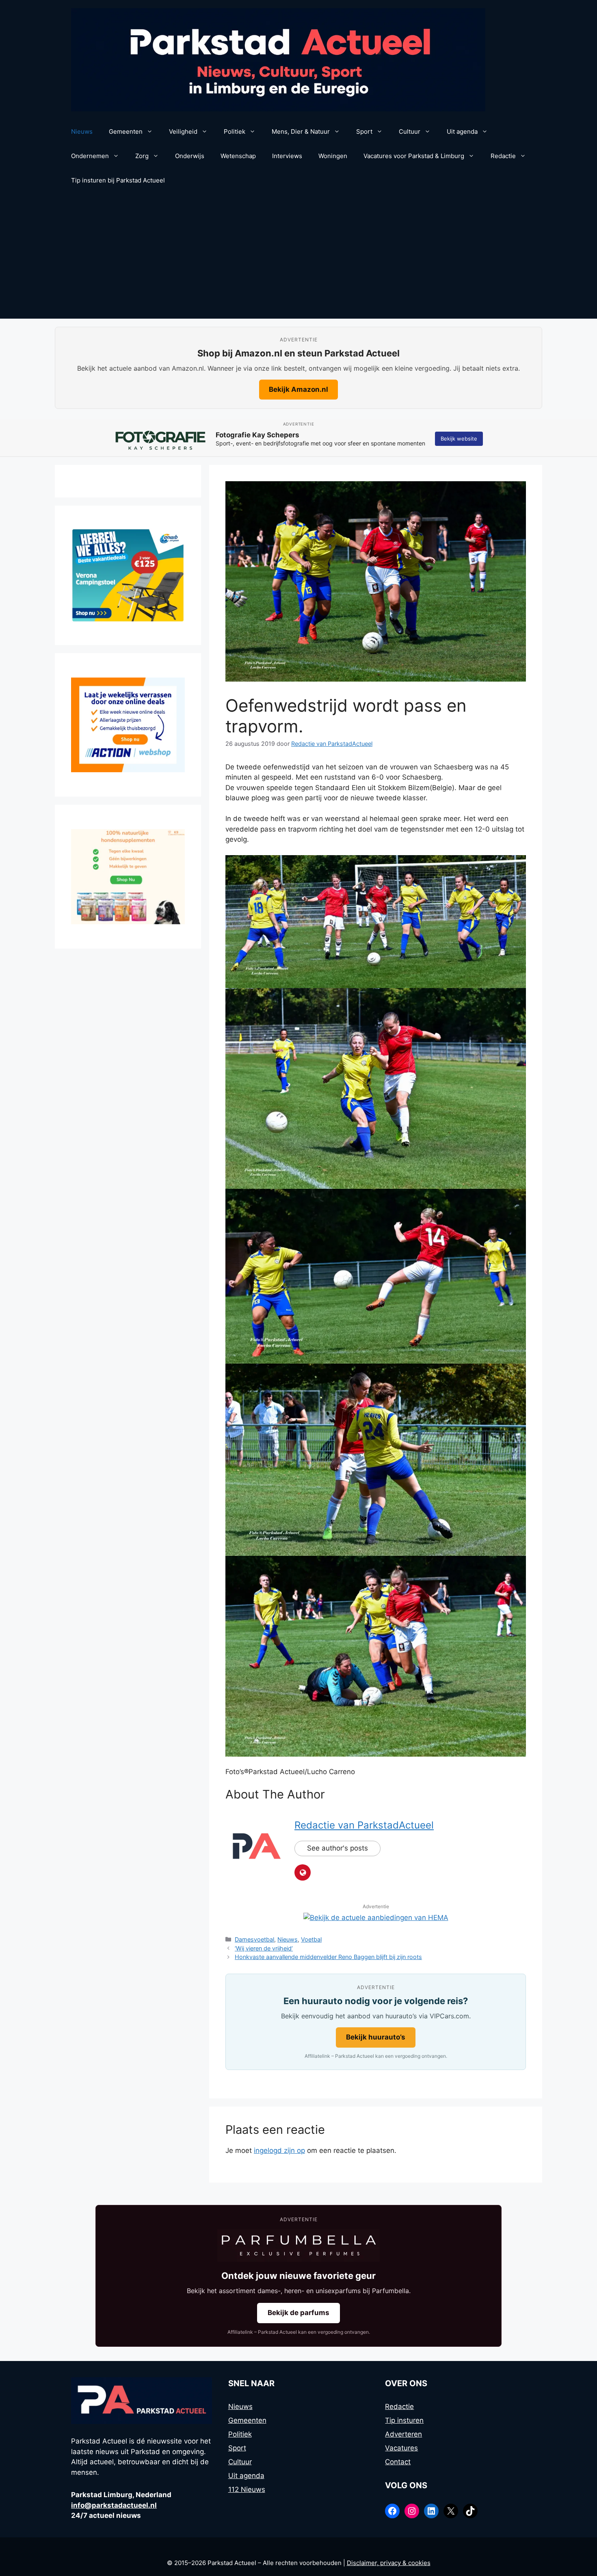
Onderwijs (190, 156)
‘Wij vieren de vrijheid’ (264, 1948)
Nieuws (82, 131)
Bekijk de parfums (298, 2313)
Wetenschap (238, 156)
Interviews (287, 156)
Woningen (333, 156)
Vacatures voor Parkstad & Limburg (414, 156)
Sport (364, 131)
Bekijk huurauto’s (376, 2037)
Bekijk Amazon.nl (298, 389)
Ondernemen (90, 156)
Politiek (235, 131)
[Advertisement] (298, 258)
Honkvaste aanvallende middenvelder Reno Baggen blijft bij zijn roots (328, 1957)
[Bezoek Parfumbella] (298, 2246)
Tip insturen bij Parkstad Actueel (118, 180)
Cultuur (410, 131)
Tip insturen (404, 2420)
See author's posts (337, 1848)
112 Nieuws (247, 2489)
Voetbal (311, 1939)
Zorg (142, 156)
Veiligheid (183, 131)
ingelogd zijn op (279, 2150)
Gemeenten (126, 131)
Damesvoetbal (254, 1939)
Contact (398, 2462)
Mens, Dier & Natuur (301, 131)
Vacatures (401, 2448)
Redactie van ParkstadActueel (364, 1825)
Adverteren (403, 2434)
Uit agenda (462, 131)
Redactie (503, 156)
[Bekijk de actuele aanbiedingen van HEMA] (376, 1918)
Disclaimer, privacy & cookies (389, 2563)
